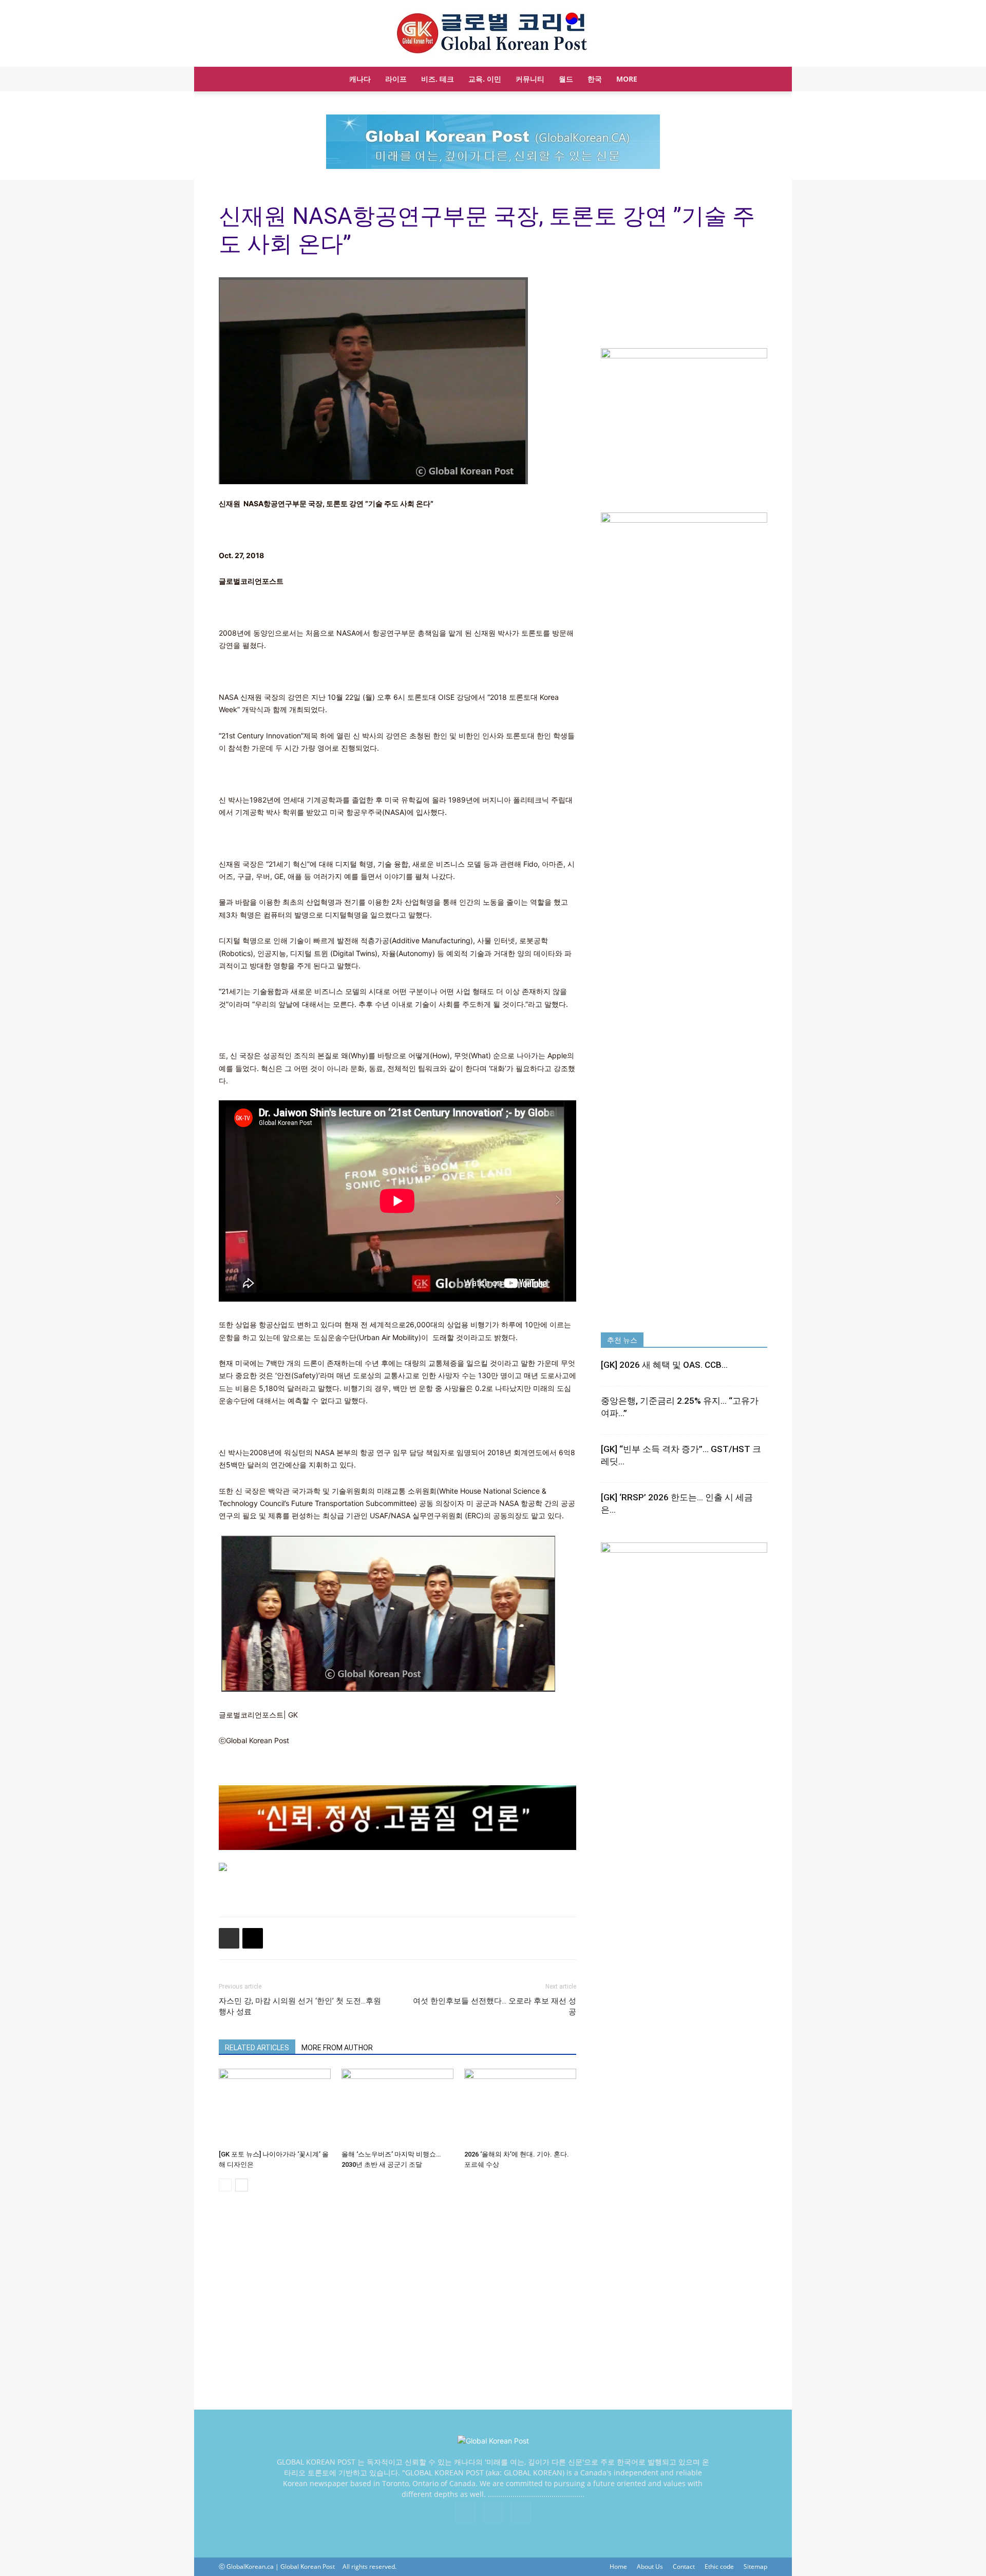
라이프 (396, 79)
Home (618, 2567)
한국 (595, 79)
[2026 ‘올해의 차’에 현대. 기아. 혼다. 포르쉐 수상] (520, 2107)
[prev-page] (225, 2185)
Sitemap (755, 2567)
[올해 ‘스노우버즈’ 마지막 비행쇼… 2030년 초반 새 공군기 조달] (397, 2107)
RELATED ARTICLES (257, 2048)
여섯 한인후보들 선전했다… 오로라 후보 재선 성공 (495, 2006)
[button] (755, 80)
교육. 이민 (485, 79)
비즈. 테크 (438, 79)
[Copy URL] (253, 1938)
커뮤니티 (530, 79)
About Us (650, 2567)
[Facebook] (465, 2512)
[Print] (229, 1938)
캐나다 (360, 79)
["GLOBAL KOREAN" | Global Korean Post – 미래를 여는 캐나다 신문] (493, 34)
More (627, 79)
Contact (684, 2567)
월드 (566, 79)
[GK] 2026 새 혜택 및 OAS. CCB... (664, 1365)
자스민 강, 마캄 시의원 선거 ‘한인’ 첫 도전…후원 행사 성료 (300, 2006)
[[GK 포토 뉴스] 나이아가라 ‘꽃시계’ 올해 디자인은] (275, 2107)
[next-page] (242, 2185)
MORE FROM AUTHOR (337, 2048)
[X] (493, 2512)
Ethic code (719, 2567)
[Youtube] (521, 2512)
